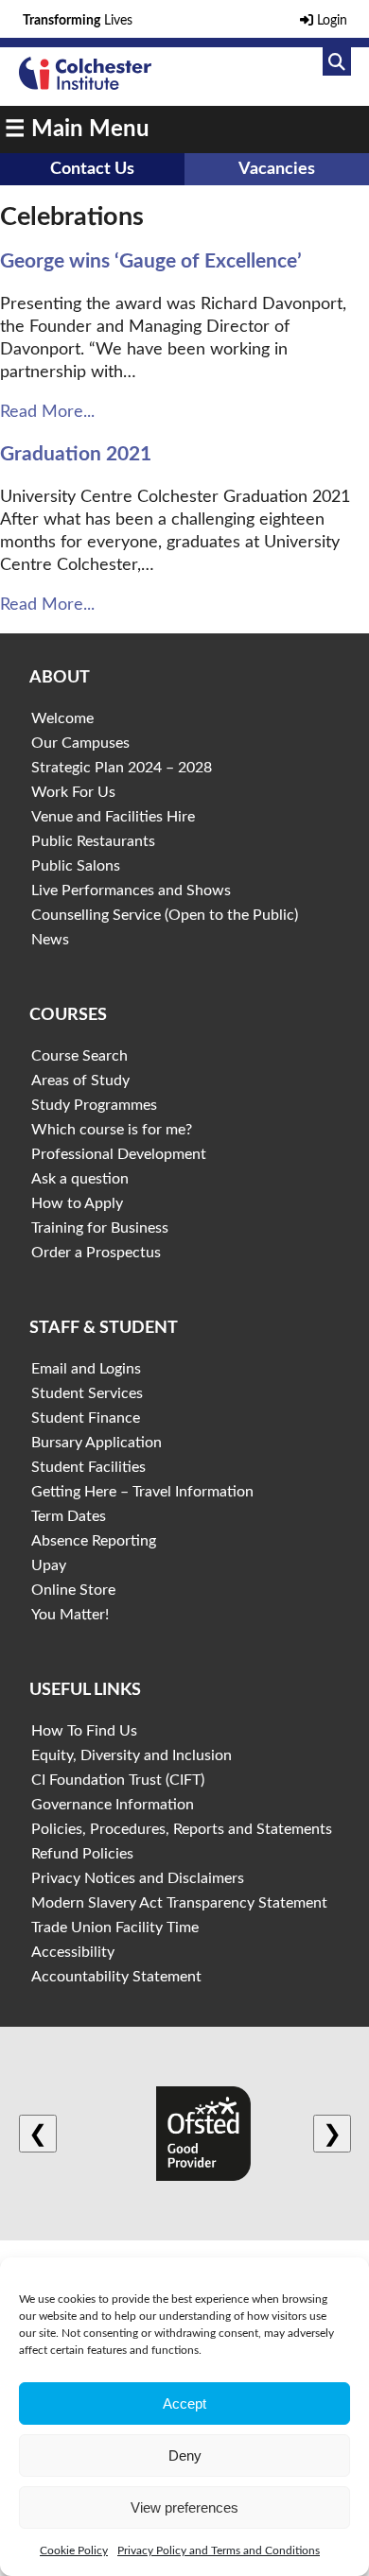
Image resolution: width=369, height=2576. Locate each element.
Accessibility (73, 1952)
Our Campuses (80, 743)
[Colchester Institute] (85, 85)
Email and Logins (86, 1369)
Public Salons (76, 866)
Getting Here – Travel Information (142, 1492)
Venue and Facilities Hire (113, 817)
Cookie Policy (74, 2550)
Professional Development (119, 1154)
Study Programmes (94, 1105)
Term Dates (69, 1516)
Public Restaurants (93, 841)
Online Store (73, 1590)
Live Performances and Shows (131, 890)
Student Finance (86, 1418)
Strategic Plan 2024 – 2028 (122, 768)
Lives (78, 21)
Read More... (47, 412)
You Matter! (70, 1615)
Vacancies (277, 169)
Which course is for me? (112, 1130)
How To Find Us (84, 1731)
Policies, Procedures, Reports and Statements (182, 1829)
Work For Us (73, 792)
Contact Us (92, 169)
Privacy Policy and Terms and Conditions (219, 2550)
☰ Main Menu (77, 130)
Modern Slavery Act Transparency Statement (179, 1903)
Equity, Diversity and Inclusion (132, 1755)
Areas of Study (80, 1081)
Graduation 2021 (76, 454)
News (50, 940)
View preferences (184, 2507)
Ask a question (80, 1179)
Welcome (62, 718)
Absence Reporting (94, 1541)
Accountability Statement (116, 1977)
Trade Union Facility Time (115, 1928)
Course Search (79, 1056)
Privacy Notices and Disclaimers (138, 1878)
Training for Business (100, 1228)
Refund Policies (82, 1854)
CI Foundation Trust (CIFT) (118, 1780)
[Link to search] (337, 61)
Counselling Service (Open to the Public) (165, 915)
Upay (49, 1565)
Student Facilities (88, 1467)
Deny (185, 2455)
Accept (184, 2403)
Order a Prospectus (96, 1253)
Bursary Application (97, 1443)
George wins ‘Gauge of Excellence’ (151, 261)
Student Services (87, 1393)
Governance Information (113, 1805)
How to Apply (77, 1203)
